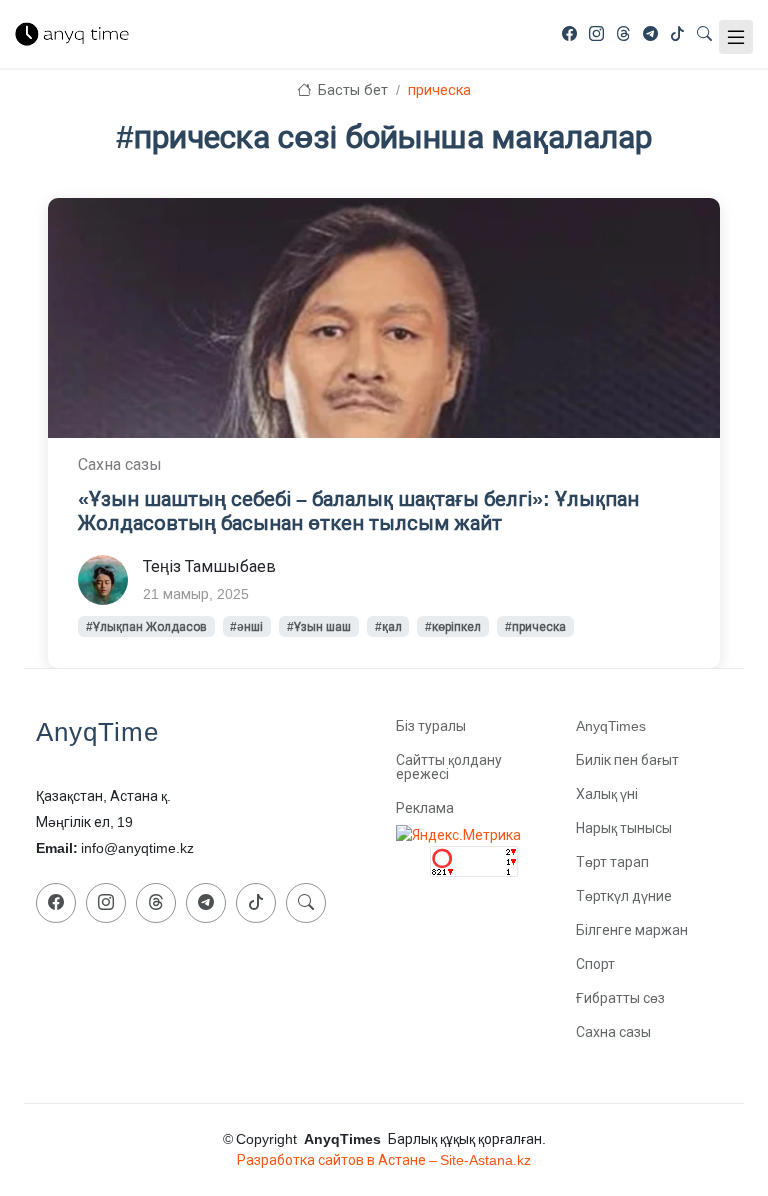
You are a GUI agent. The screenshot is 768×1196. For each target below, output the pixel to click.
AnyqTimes (611, 726)
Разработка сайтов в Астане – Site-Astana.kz (384, 1160)
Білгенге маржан (632, 930)
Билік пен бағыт (627, 760)
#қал (388, 627)
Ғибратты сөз (620, 998)
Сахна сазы (613, 1032)
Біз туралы (431, 726)
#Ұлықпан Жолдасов (146, 627)
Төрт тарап (612, 862)
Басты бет (351, 90)
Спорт (595, 964)
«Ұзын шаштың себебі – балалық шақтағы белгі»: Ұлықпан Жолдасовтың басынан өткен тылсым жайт (358, 511)
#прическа (535, 627)
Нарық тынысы (624, 828)
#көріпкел (453, 627)
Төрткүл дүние (624, 896)
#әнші (246, 627)
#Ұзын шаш (319, 627)
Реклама (425, 808)
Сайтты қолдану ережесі (449, 767)
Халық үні (607, 794)
